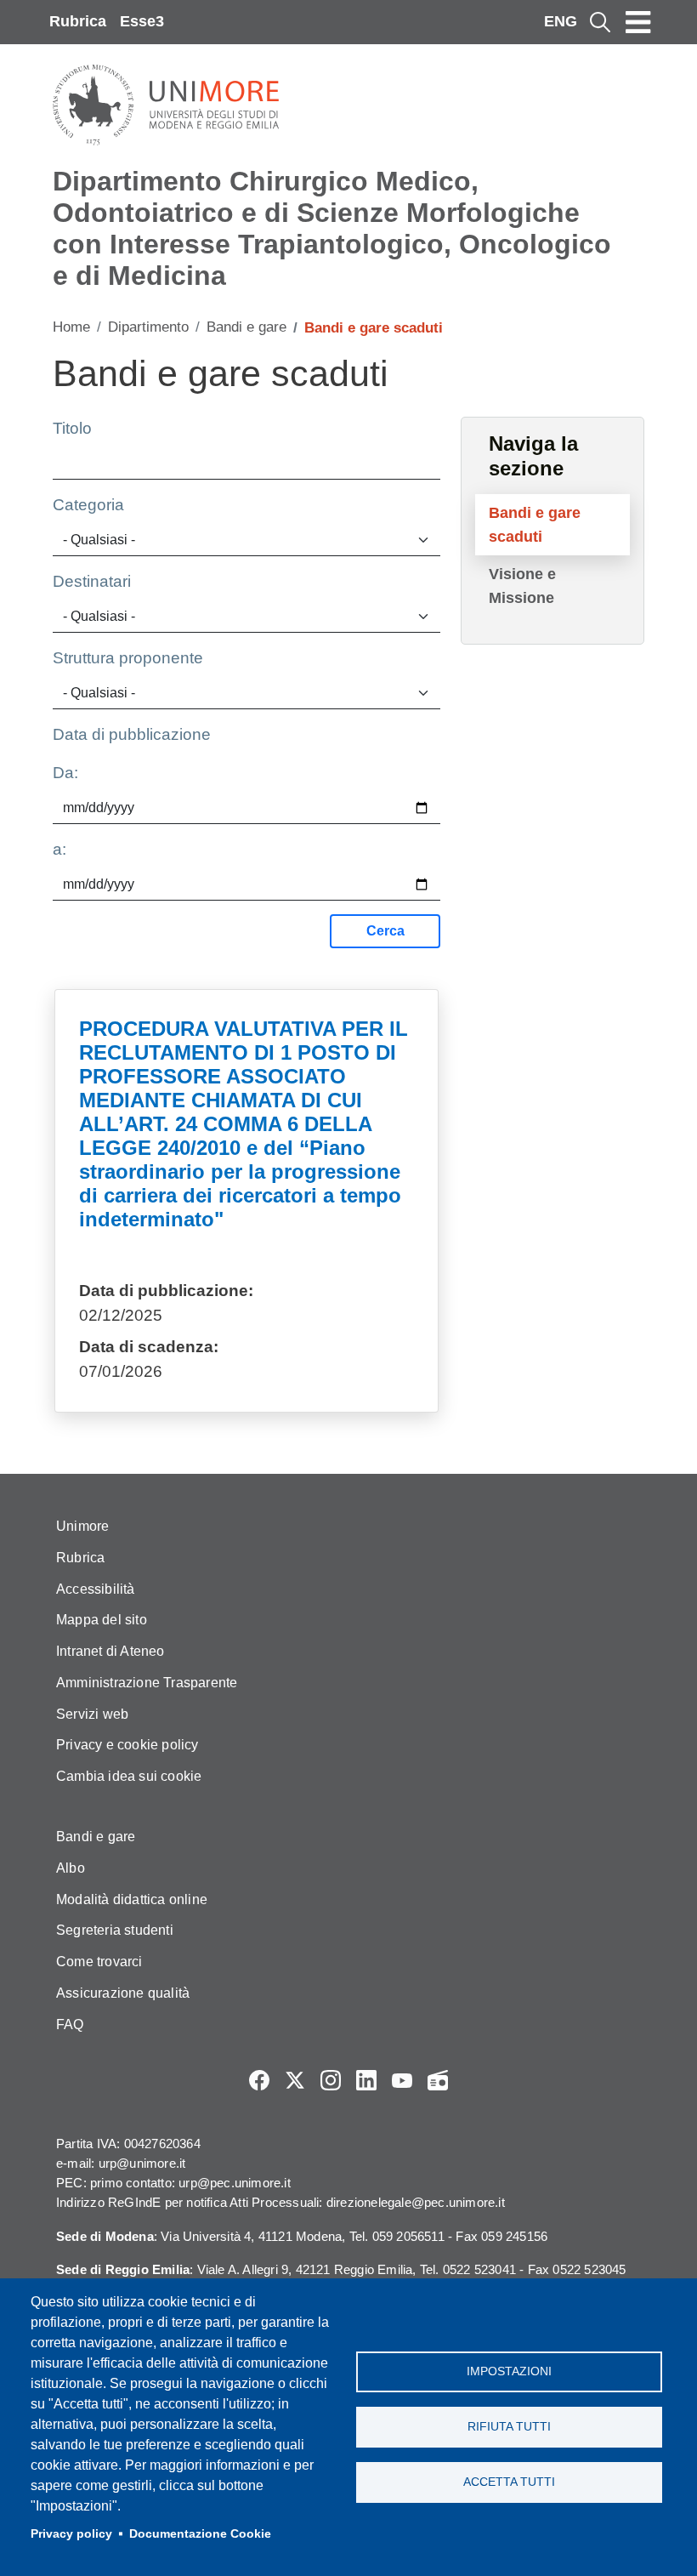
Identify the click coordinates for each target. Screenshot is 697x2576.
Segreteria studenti (115, 1930)
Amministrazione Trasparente (147, 1683)
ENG (561, 21)
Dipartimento (148, 327)
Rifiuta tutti (509, 2427)
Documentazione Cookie (200, 2534)
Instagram (331, 2080)
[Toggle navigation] (638, 22)
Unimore (82, 1526)
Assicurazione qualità (123, 1993)
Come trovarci (99, 1962)
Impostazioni (509, 2371)
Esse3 (142, 21)
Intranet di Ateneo (110, 1651)
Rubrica (78, 21)
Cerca (385, 931)
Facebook (259, 2080)
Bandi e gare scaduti (535, 525)
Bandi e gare (246, 327)
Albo (71, 1868)
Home (71, 327)
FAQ (70, 2024)
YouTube (402, 2080)
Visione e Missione (522, 586)
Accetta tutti (509, 2482)
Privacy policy (71, 2534)
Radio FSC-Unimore (438, 2080)
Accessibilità (96, 1589)
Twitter (295, 2080)
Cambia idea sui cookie (129, 1776)
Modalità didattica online (132, 1899)
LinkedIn (366, 2080)
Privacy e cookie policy (127, 1745)
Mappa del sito (102, 1620)
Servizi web (92, 1714)
